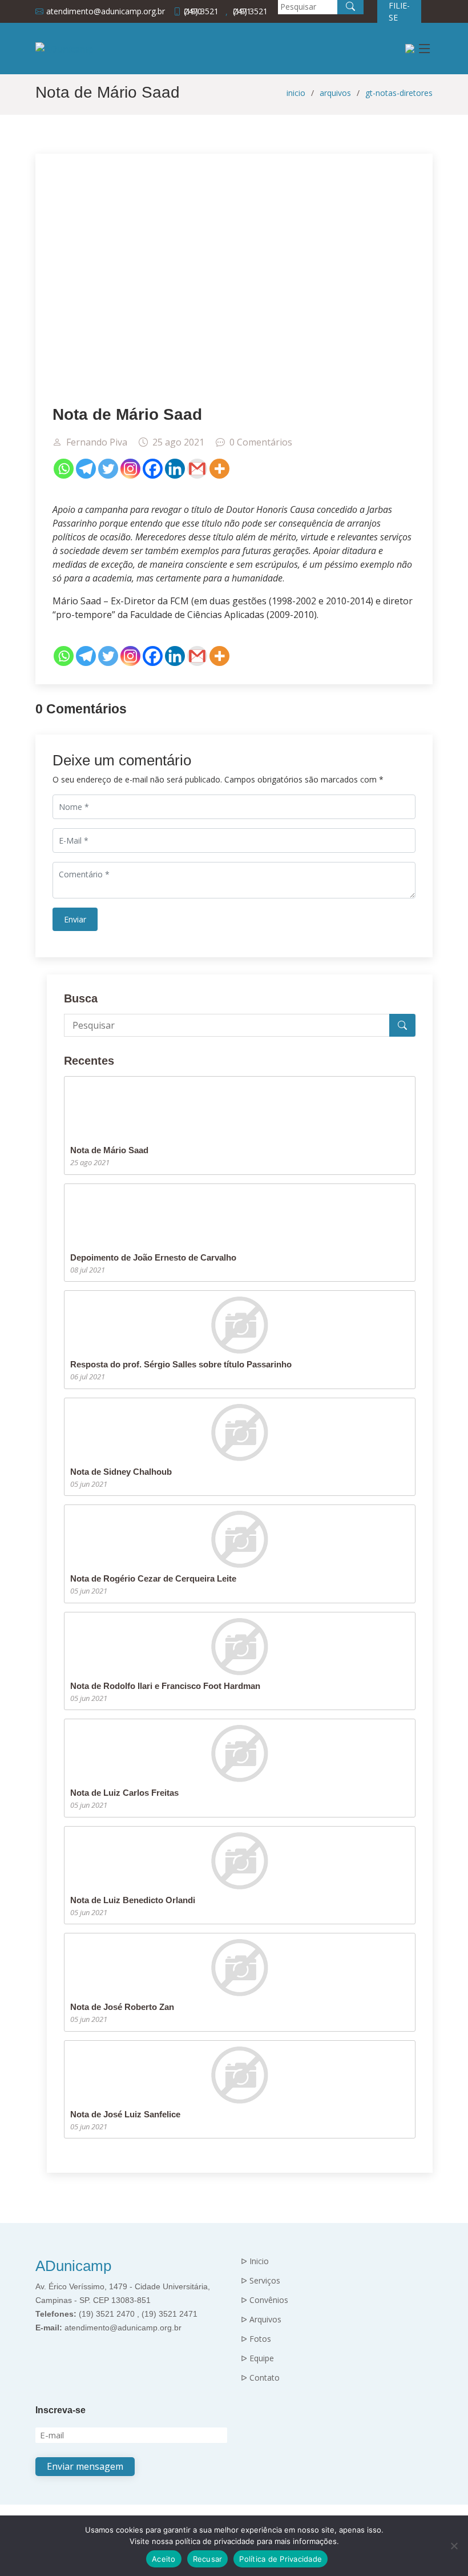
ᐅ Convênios (265, 2300)
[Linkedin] (175, 469)
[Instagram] (130, 469)
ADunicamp (73, 2266)
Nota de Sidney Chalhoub (121, 1472)
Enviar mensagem (85, 2466)
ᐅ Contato (260, 2378)
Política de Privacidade (281, 2559)
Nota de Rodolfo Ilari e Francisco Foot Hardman (165, 1686)
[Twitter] (108, 469)
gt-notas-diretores (399, 93)
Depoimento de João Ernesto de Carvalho (153, 1257)
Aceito (164, 2559)
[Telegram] (86, 469)
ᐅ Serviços (261, 2281)
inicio (296, 93)
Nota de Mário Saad (109, 1150)
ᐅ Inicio (255, 2261)
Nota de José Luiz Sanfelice (125, 2114)
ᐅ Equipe (257, 2358)
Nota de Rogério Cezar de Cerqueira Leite (153, 1578)
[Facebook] (153, 469)
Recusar (208, 2559)
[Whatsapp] (64, 469)
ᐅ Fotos (256, 2339)
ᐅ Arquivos (261, 2320)
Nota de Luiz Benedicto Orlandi (133, 1900)
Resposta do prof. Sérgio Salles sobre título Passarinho (181, 1364)
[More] (219, 469)
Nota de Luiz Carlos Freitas (124, 1793)
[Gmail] (197, 469)
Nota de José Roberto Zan (122, 2007)
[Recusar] (454, 2546)
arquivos (335, 93)
